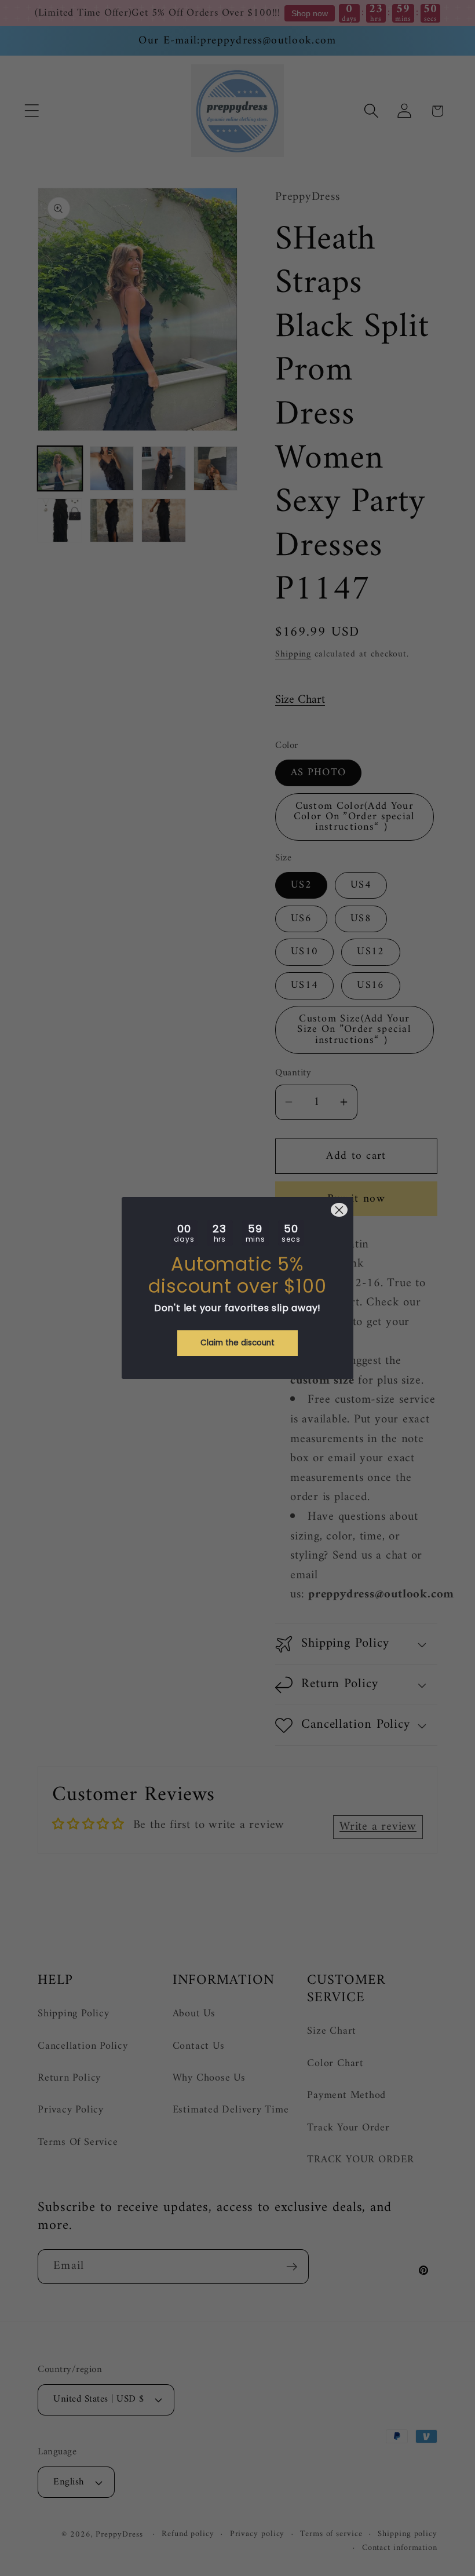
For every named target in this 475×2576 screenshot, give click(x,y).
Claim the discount (237, 1343)
